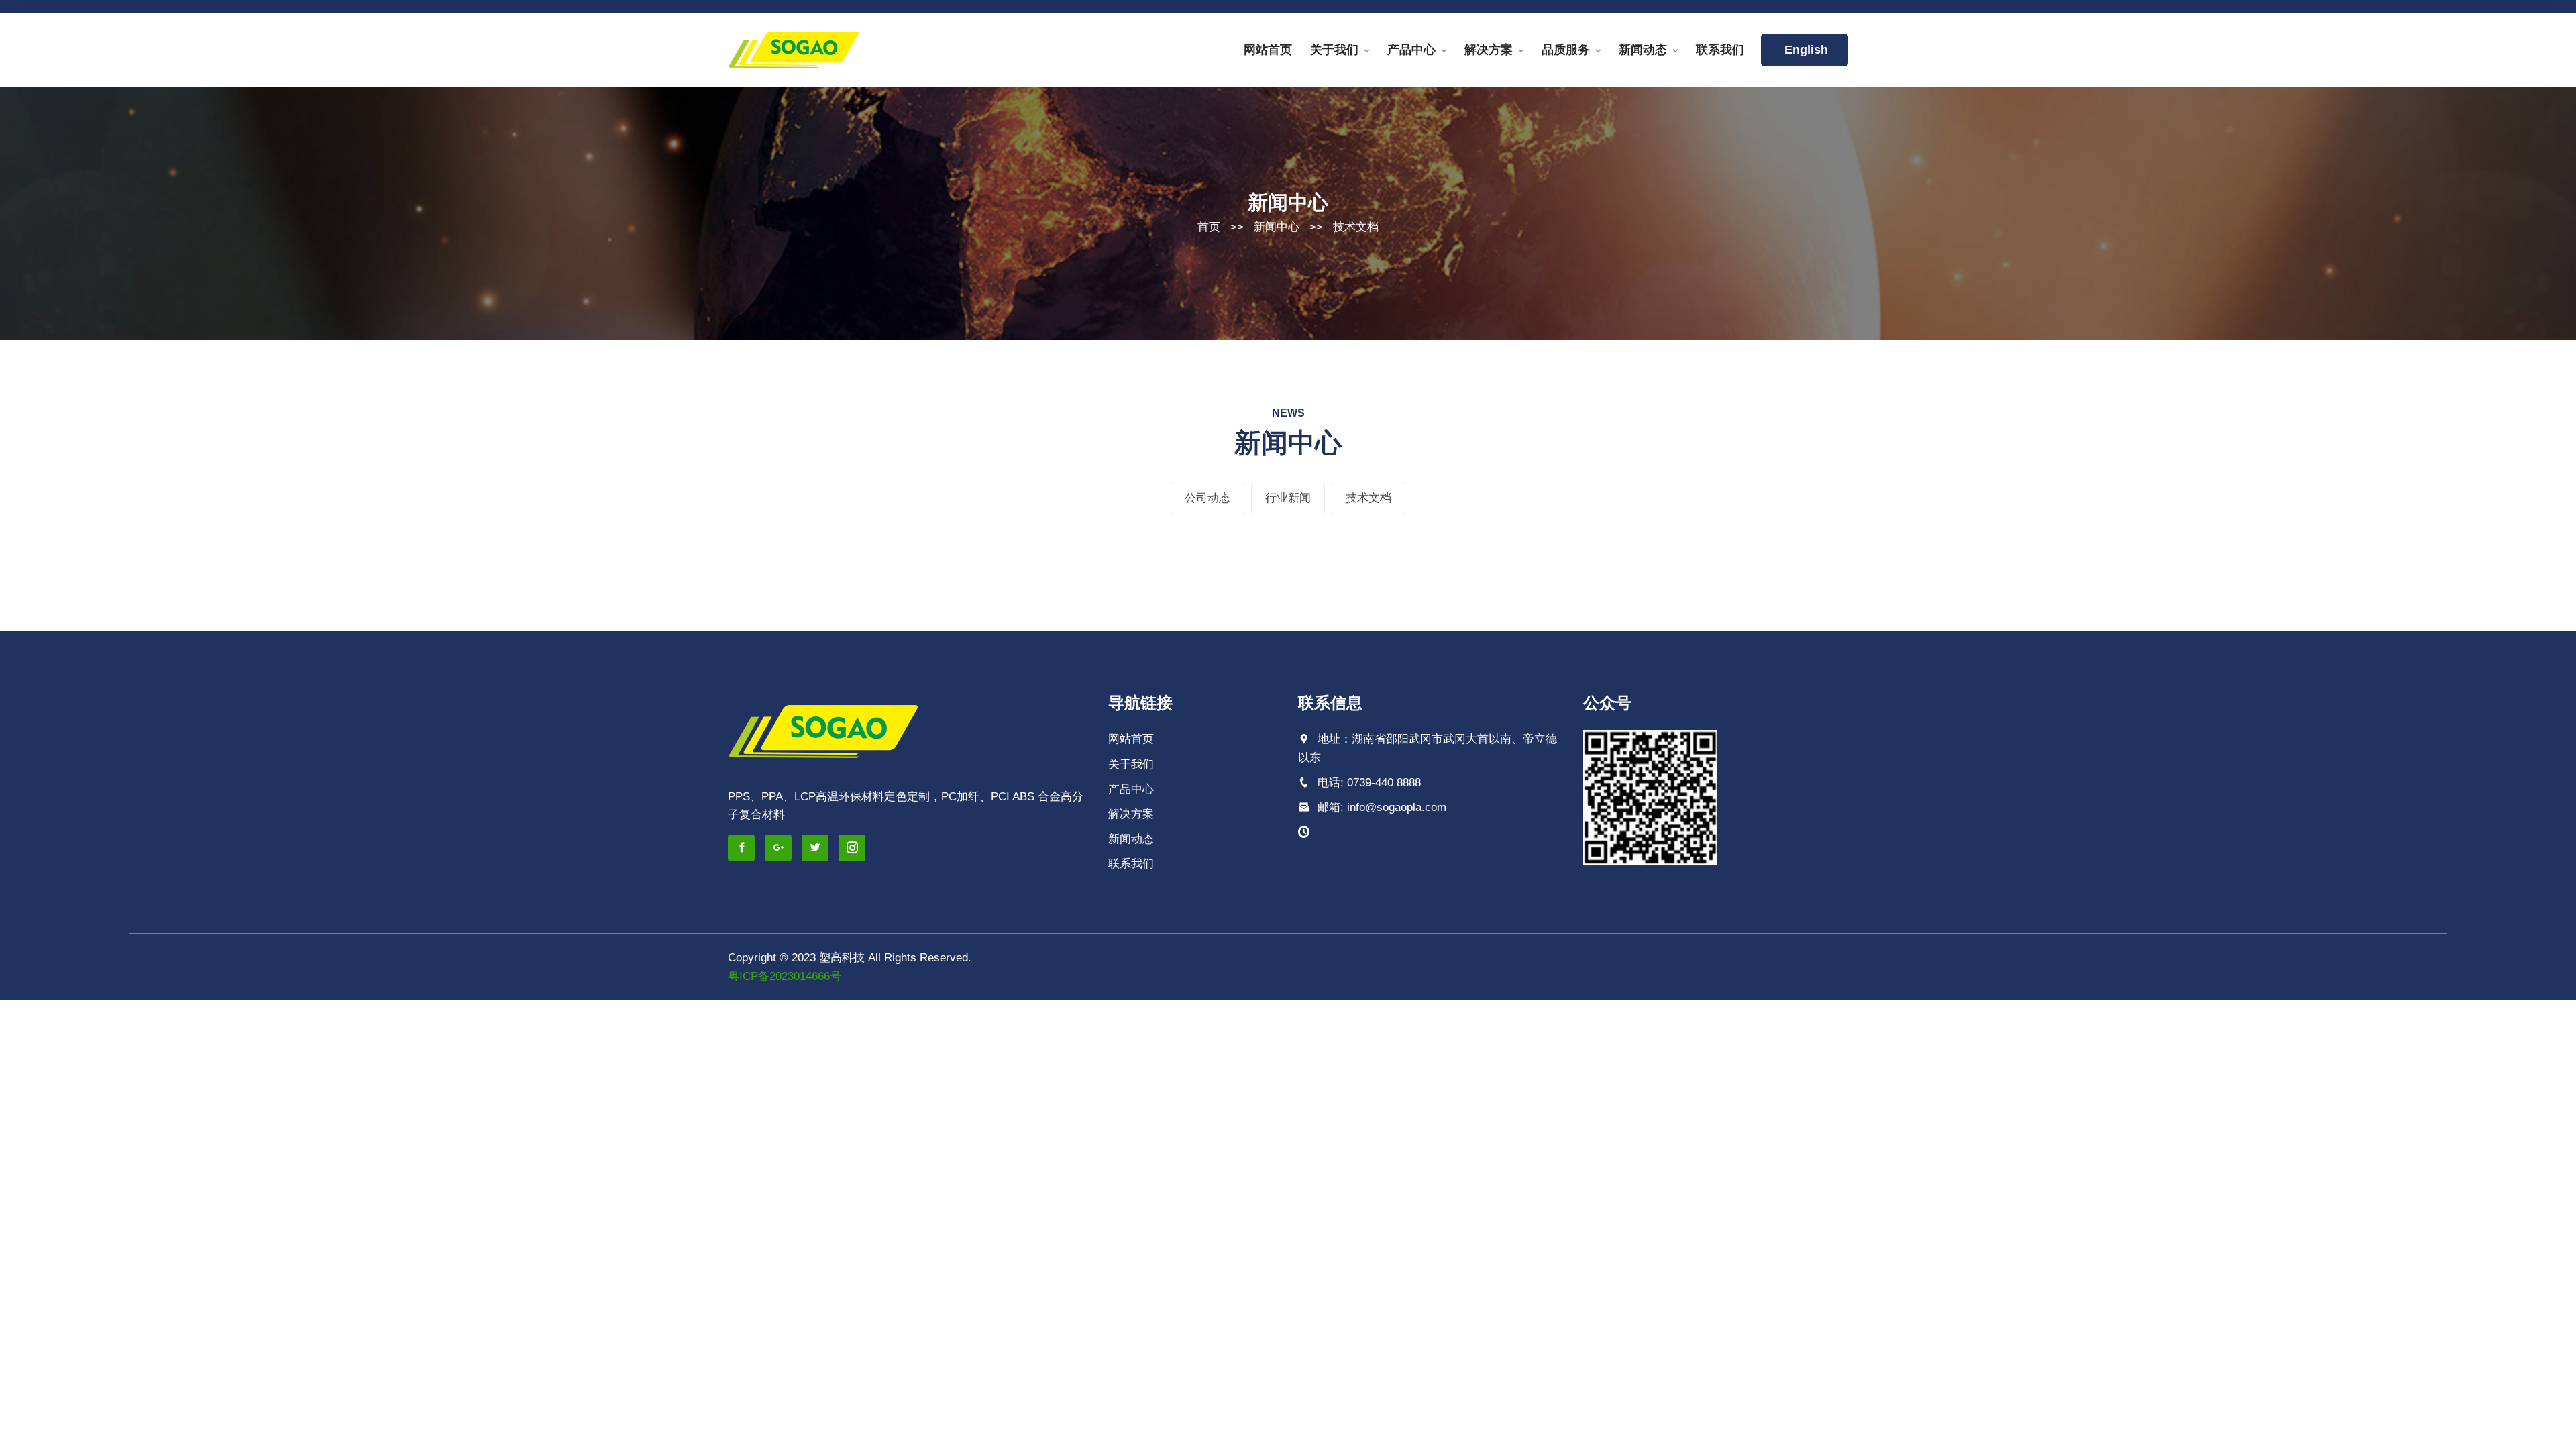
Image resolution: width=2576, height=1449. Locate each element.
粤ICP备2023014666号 (785, 976)
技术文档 (1356, 227)
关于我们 (1334, 50)
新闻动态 (1643, 50)
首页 (1209, 227)
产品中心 (1411, 50)
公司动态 (1207, 498)
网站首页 (1268, 50)
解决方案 (1489, 50)
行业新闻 (1288, 498)
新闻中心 (1277, 227)
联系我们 (1720, 50)
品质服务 (1566, 50)
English (1805, 50)
